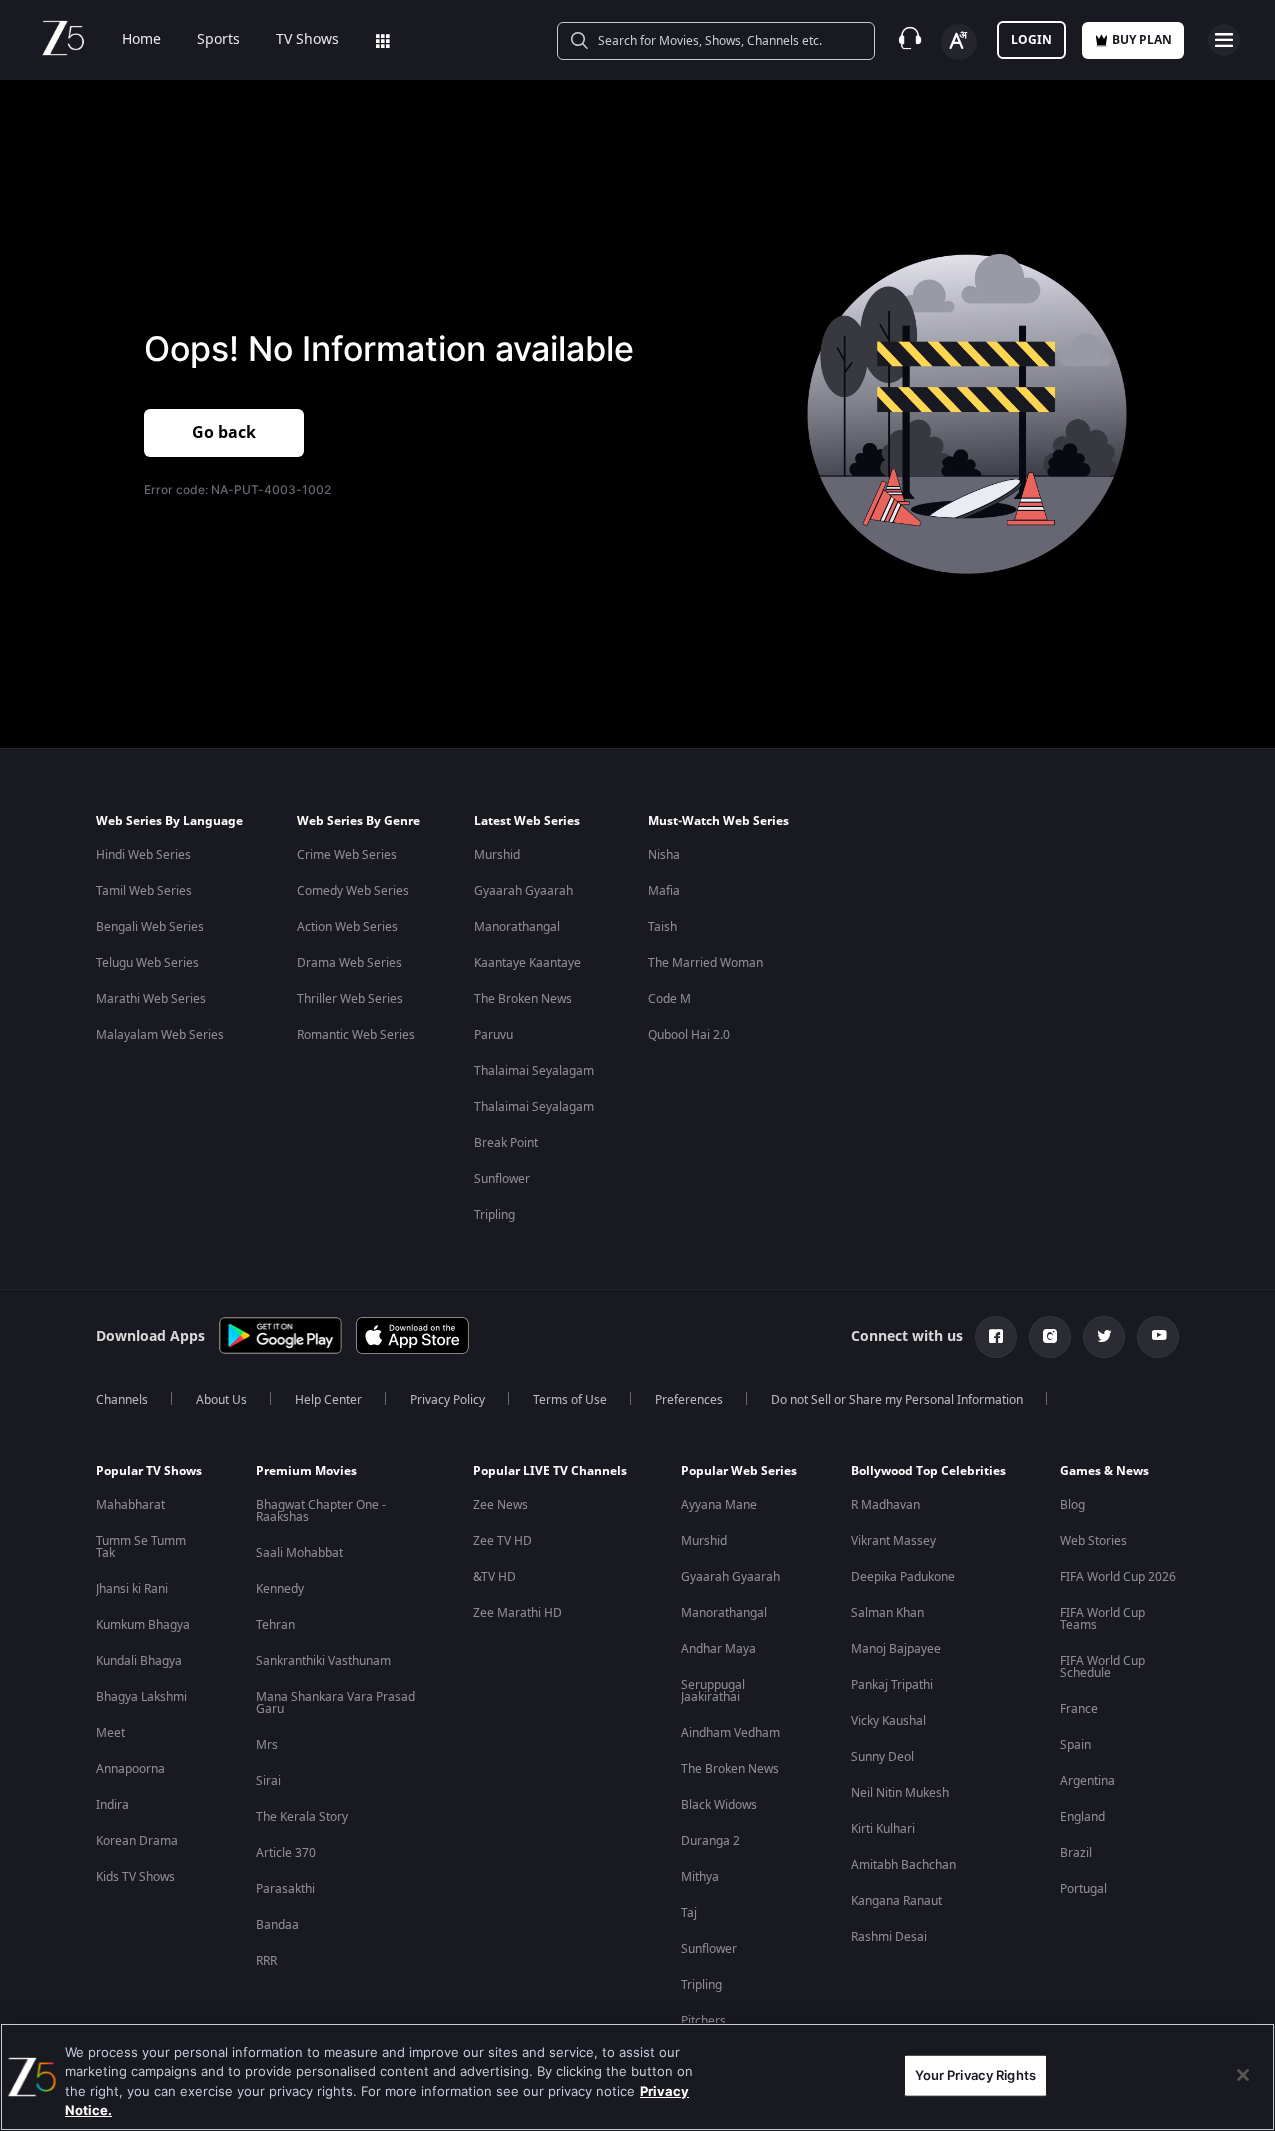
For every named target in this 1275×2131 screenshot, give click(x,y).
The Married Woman (705, 963)
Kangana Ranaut (896, 1901)
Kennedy (280, 1589)
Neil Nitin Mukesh (900, 1793)
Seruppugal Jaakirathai (713, 1691)
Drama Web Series (349, 963)
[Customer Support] (910, 40)
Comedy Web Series (353, 891)
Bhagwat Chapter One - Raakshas (321, 1511)
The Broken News (523, 999)
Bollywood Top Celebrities (928, 1471)
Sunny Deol (882, 1757)
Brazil (1076, 1853)
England (1082, 1817)
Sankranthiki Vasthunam (323, 1661)
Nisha (664, 855)
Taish (662, 927)
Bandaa (277, 1925)
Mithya (700, 1877)
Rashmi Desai (889, 1937)
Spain (1075, 1745)
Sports (218, 40)
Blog (1072, 1505)
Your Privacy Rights (975, 2075)
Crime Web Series (347, 855)
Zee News (500, 1505)
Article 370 (286, 1853)
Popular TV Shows (149, 1471)
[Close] (1243, 2075)
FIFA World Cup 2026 (1118, 1577)
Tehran (275, 1625)
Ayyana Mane (719, 1505)
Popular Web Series (739, 1471)
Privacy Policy (447, 1400)
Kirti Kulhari (883, 1829)
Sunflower (502, 1179)
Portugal (1083, 1889)
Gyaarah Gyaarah (523, 891)
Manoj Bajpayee (896, 1649)
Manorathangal (517, 927)
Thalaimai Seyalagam (534, 1071)
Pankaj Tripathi (892, 1685)
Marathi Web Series (151, 999)
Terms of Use (570, 1400)
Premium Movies (306, 1471)
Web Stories (1093, 1541)
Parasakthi (285, 1889)
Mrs (267, 1745)
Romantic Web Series (356, 1035)
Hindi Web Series (143, 855)
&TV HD (494, 1577)
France (1079, 1709)
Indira (112, 1805)
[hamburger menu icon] (1224, 40)
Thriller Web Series (350, 999)
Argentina (1087, 1781)
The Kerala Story (302, 1817)
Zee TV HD (502, 1541)
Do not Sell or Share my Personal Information (897, 1400)
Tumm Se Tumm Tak (141, 1547)
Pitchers (703, 2021)
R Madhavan (885, 1505)
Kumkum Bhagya (143, 1625)
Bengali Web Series (150, 927)
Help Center (328, 1400)
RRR (266, 1961)
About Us (221, 1400)
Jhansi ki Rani (132, 1589)
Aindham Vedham (730, 1733)
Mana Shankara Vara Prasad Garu (335, 1703)
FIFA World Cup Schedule (1102, 1667)
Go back (224, 433)
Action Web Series (347, 927)
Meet (110, 1733)
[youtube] (1158, 1337)
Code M (669, 999)
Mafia (664, 891)
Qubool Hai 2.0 (689, 1035)
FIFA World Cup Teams (1102, 1619)
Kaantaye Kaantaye (527, 963)
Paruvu (493, 1035)
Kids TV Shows (135, 1877)
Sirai (268, 1781)
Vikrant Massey (893, 1541)
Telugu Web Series (147, 963)
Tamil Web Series (144, 891)
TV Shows (307, 40)
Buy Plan (1142, 40)
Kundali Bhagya (139, 1661)
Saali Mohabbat (299, 1553)
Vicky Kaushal (888, 1721)
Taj (689, 1913)
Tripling (494, 1215)
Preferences (689, 1400)
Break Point (506, 1143)
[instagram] (1050, 1337)
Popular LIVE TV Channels (550, 1471)
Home (141, 40)
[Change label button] (959, 42)
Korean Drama (137, 1841)
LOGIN (1031, 40)
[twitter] (1104, 1337)
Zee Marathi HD (517, 1613)
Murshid (497, 855)
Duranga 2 (710, 1841)
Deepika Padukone (903, 1577)
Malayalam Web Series (160, 1035)
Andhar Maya (718, 1649)
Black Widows (719, 1805)
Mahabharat (130, 1505)
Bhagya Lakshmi (141, 1697)
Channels (122, 1400)
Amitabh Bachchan (903, 1865)
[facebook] (996, 1337)
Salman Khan (887, 1613)
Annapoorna (130, 1769)
